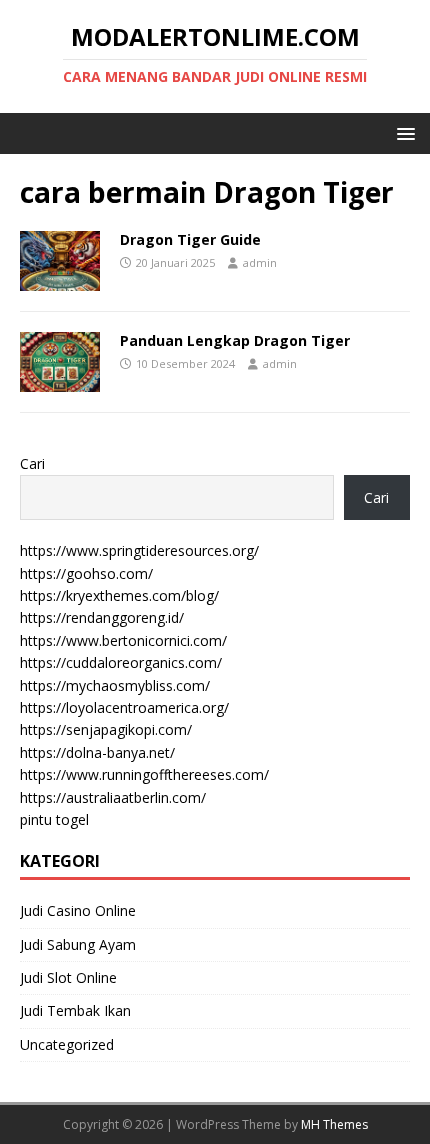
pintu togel (54, 819)
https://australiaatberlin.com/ (113, 797)
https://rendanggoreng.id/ (102, 617)
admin (260, 262)
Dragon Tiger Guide (190, 239)
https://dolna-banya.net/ (97, 752)
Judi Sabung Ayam (78, 944)
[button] (402, 132)
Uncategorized (67, 1044)
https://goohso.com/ (86, 573)
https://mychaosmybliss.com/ (115, 685)
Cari (32, 463)
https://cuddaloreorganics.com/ (121, 662)
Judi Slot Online (68, 977)
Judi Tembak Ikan (75, 1010)
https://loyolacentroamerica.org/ (124, 707)
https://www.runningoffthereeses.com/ (144, 774)
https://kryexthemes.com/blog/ (119, 595)
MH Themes (334, 1124)
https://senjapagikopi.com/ (106, 729)
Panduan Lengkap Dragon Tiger (235, 340)
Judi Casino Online (78, 910)
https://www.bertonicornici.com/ (123, 640)
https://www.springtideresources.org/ (139, 550)
